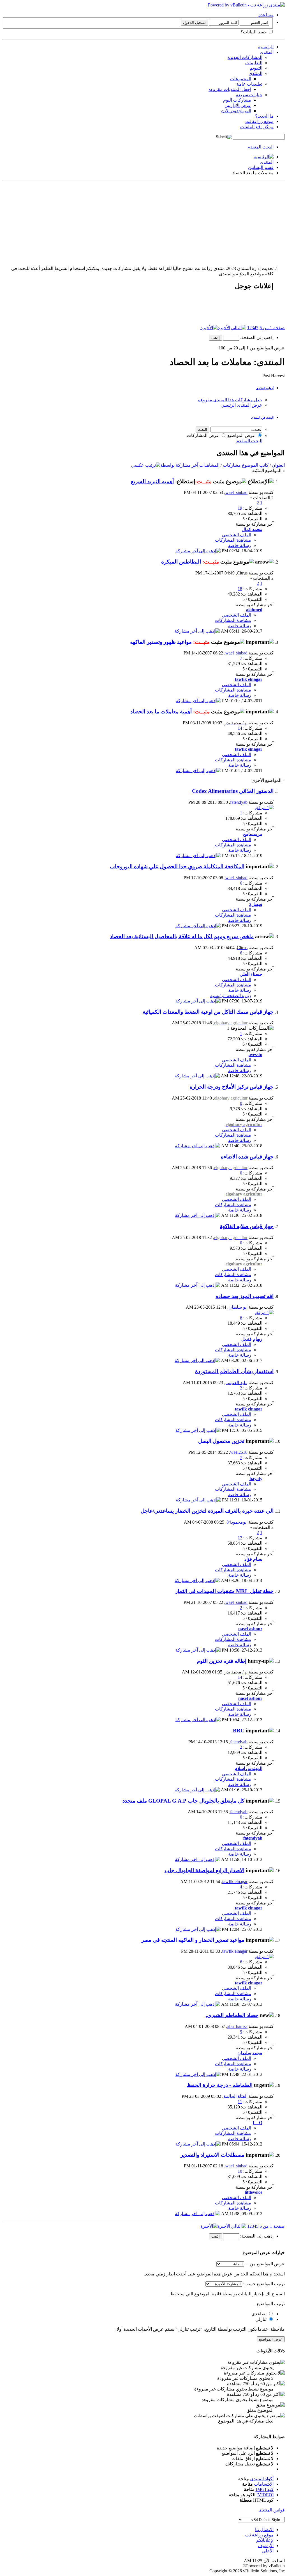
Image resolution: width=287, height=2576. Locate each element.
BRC (239, 1731)
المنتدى (267, 52)
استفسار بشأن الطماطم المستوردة (234, 1371)
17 (240, 1538)
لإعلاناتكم (265, 2540)
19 (240, 508)
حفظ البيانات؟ (254, 32)
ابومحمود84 (237, 1522)
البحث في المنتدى (262, 418)
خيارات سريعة (249, 95)
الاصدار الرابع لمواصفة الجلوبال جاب (204, 1870)
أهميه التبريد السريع (152, 481)
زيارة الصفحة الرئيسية (231, 996)
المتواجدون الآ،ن (236, 111)
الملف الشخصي (237, 535)
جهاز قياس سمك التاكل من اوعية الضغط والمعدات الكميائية (208, 1012)
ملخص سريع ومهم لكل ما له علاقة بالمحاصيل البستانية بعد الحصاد (182, 936)
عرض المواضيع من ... (265, 2264)
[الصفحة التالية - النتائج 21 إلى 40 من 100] (239, 328)
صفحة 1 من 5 (272, 328)
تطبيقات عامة (249, 84)
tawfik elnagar (235, 1882)
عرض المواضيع (242, 435)
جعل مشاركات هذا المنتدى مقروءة (230, 400)
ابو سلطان (238, 1307)
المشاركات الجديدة (245, 57)
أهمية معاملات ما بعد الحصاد (161, 712)
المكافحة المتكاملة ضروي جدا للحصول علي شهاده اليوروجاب (177, 866)
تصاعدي (260, 2314)
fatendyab (239, 802)
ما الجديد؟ (264, 116)
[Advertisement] (143, 222)
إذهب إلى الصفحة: (256, 337)
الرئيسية (266, 47)
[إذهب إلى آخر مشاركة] (198, 551)
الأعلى (268, 2551)
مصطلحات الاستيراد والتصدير (212, 2155)
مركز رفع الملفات (257, 127)
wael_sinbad (236, 492)
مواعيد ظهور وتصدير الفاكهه (161, 642)
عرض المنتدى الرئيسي (241, 405)
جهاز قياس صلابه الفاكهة (247, 1226)
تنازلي (261, 2319)
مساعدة (266, 15)
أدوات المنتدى (265, 388)
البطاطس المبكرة (181, 562)
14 (240, 728)
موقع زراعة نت (259, 121)
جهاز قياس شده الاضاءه (247, 1157)
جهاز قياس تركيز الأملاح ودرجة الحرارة (232, 1087)
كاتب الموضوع (255, 465)
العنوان (278, 465)
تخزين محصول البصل (221, 1441)
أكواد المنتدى (262, 2479)
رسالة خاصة (240, 545)
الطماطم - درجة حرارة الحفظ (220, 2085)
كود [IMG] (264, 2489)
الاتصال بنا (264, 2530)
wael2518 (239, 1452)
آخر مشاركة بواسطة (179, 465)
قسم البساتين (261, 167)
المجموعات (241, 79)
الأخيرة (224, 328)
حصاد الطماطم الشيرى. (232, 2015)
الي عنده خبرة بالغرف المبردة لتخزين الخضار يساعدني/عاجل (207, 1511)
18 (240, 589)
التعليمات (254, 63)
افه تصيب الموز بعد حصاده (245, 1296)
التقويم (256, 68)
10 (240, 2171)
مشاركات (232, 465)
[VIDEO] (265, 2495)
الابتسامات (264, 2484)
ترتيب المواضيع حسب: (264, 2284)
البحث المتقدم (261, 147)
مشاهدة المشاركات (233, 540)
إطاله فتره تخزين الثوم (222, 1661)
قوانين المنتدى (272, 2510)
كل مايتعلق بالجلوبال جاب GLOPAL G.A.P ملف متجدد (183, 1801)
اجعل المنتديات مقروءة (230, 89)
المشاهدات (209, 465)
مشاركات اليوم (237, 100)
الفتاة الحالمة (235, 2096)
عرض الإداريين (238, 105)
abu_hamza (237, 2026)
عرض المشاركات (204, 435)
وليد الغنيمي (236, 1383)
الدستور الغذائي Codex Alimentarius (233, 791)
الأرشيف (266, 2546)
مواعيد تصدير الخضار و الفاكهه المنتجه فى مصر (193, 1940)
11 (240, 2102)
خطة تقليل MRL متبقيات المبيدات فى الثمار (224, 1591)
